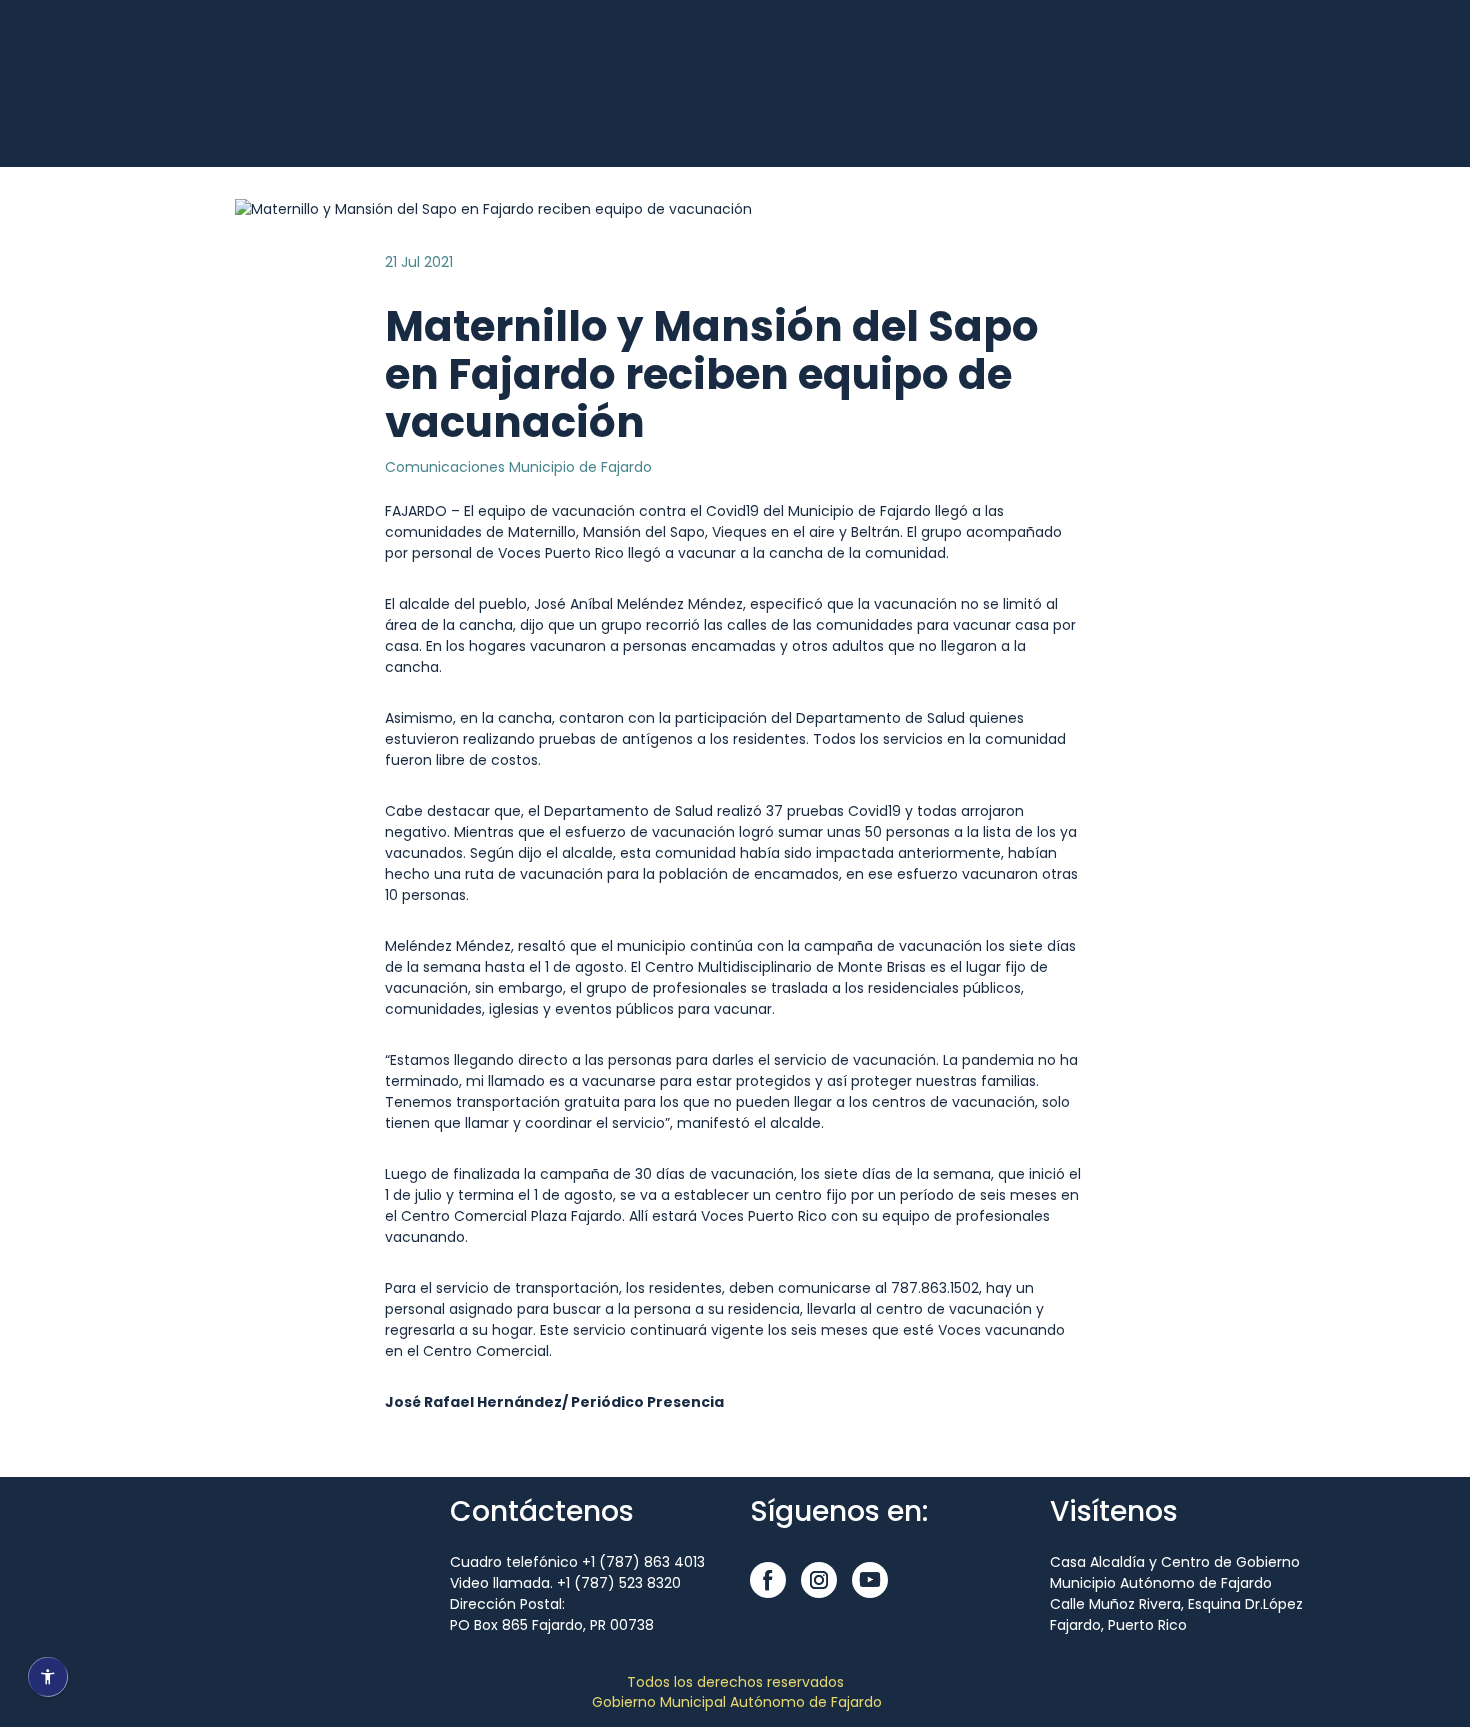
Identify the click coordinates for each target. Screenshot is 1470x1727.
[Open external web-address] (205, 107)
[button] (768, 1580)
